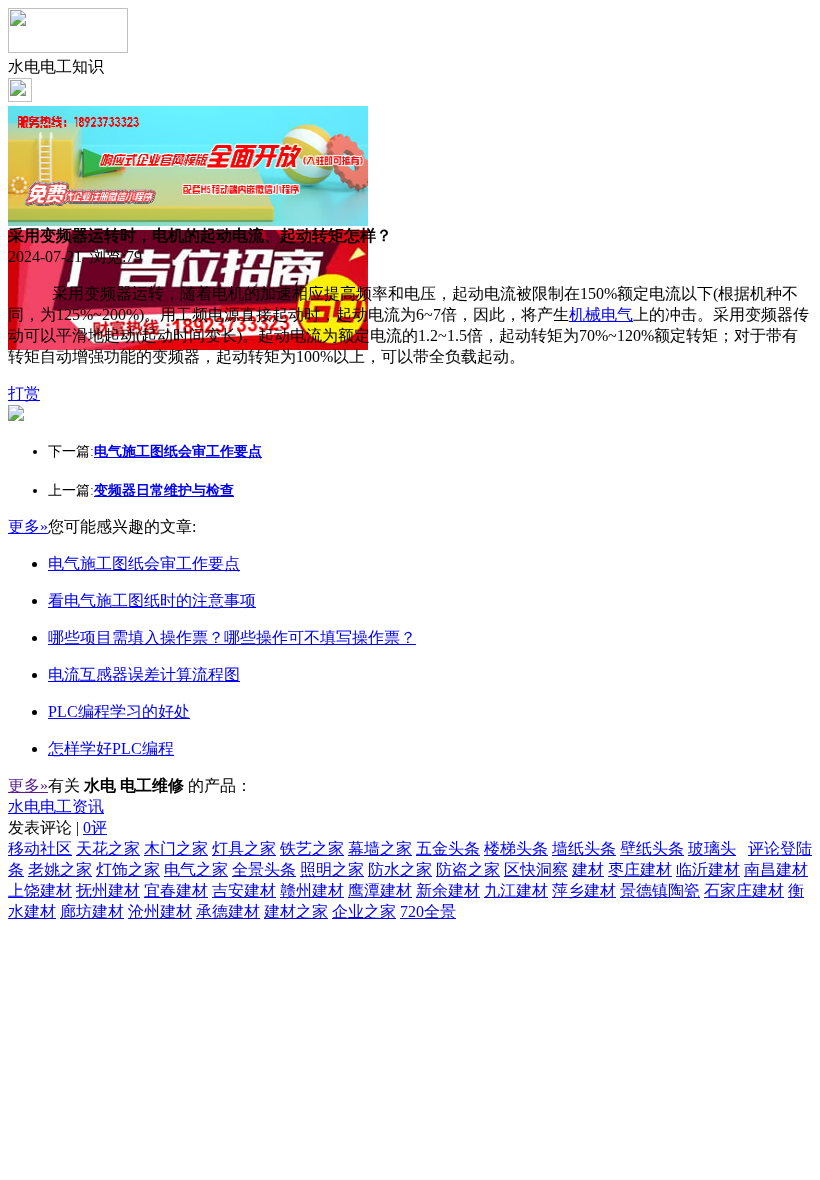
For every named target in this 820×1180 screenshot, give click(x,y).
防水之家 (400, 869)
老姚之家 (60, 869)
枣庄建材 (640, 869)
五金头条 (448, 848)
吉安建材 (244, 890)
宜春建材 (176, 890)
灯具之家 (244, 848)
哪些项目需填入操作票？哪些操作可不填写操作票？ (232, 637)
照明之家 (332, 869)
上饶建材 (40, 890)
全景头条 (264, 869)
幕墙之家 (380, 848)
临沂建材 (708, 869)
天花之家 (108, 848)
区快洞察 (536, 869)
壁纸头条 (652, 848)
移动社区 (40, 848)
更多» (28, 526)
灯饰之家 (128, 869)
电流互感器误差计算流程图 (144, 674)
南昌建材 (776, 869)
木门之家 (176, 848)
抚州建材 (108, 890)
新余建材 (448, 890)
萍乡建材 (584, 890)
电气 (617, 314)
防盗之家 (468, 869)
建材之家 (296, 911)
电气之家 (196, 869)
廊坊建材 (92, 911)
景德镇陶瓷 (660, 890)
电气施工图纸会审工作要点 (144, 563)
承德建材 (228, 911)
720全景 (428, 911)
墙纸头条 (584, 848)
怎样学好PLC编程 (111, 748)
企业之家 (364, 911)
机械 (585, 314)
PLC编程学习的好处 (119, 711)
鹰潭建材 (380, 890)
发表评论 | (57, 827)
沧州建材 (160, 911)
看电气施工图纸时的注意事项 (152, 600)
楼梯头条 (516, 848)
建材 (588, 869)
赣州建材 (312, 890)
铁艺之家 (312, 848)
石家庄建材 (744, 890)
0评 (95, 827)
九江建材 (516, 890)
